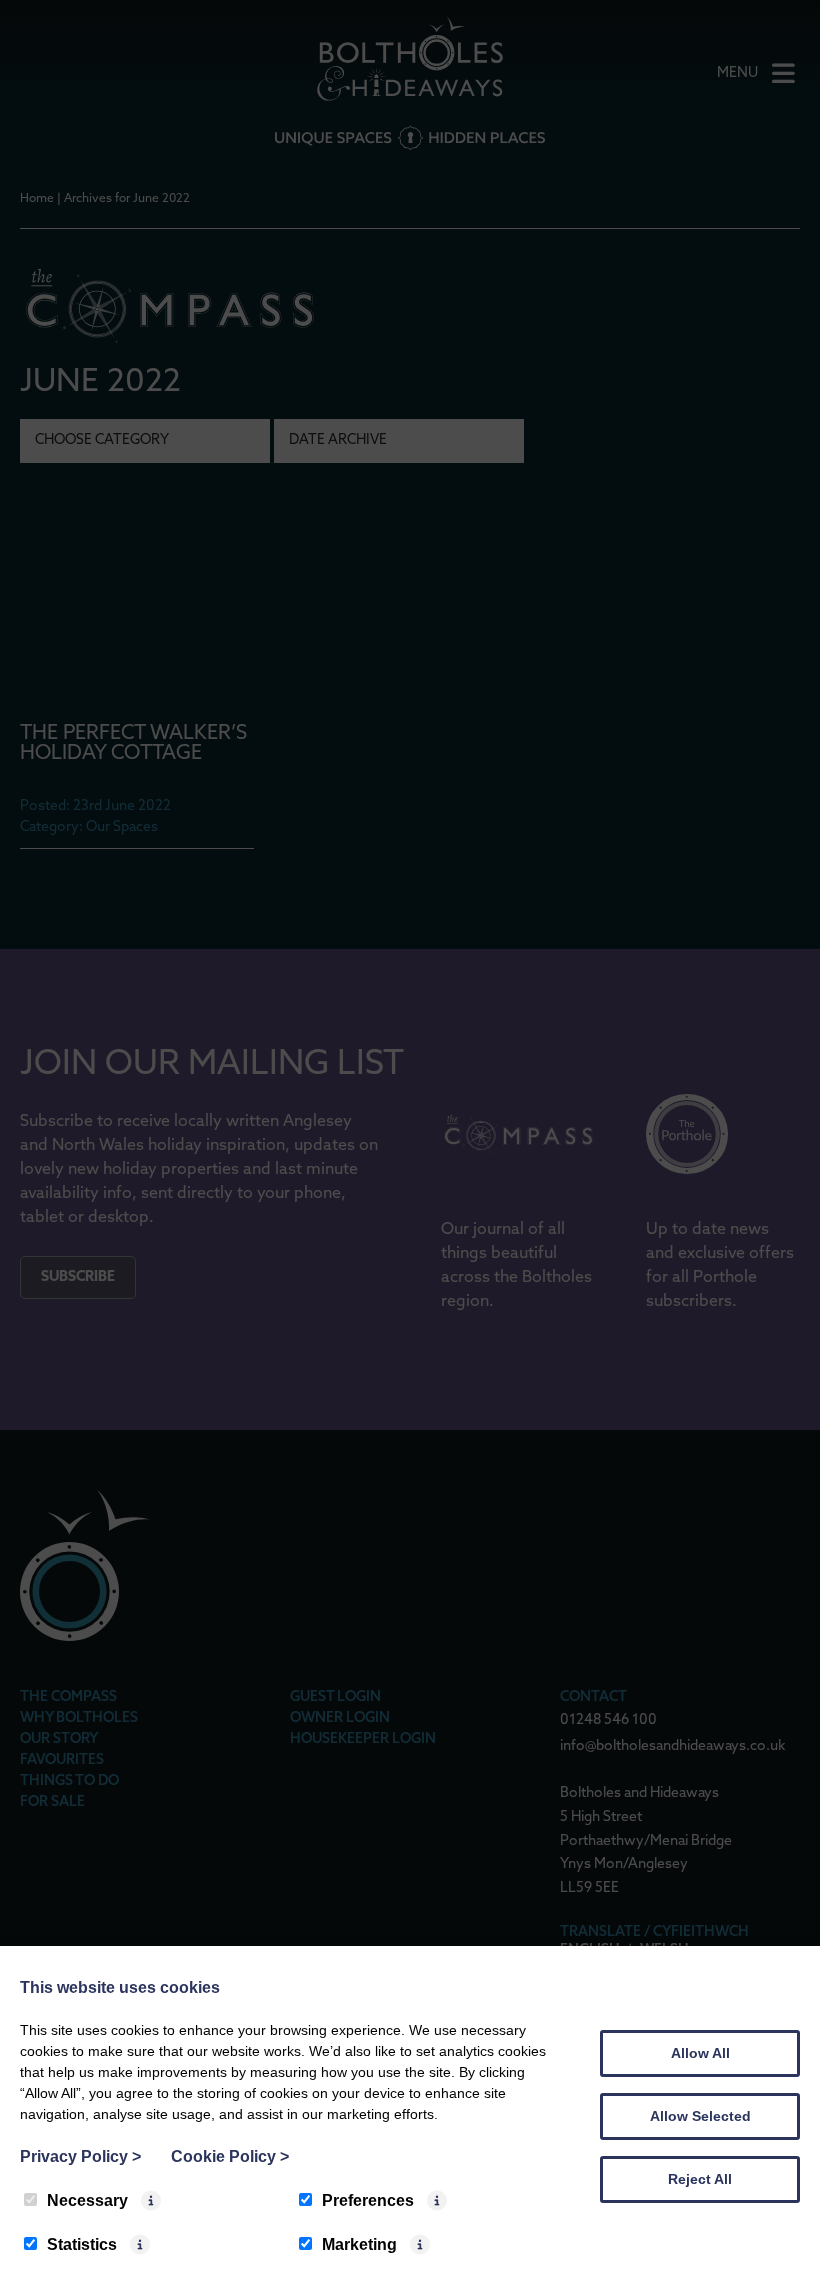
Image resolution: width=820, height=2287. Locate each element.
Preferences (368, 2200)
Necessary (87, 2200)
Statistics (82, 2244)
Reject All (700, 2179)
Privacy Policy (80, 2156)
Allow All (700, 2053)
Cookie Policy (230, 2156)
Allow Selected (700, 2116)
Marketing (359, 2244)
